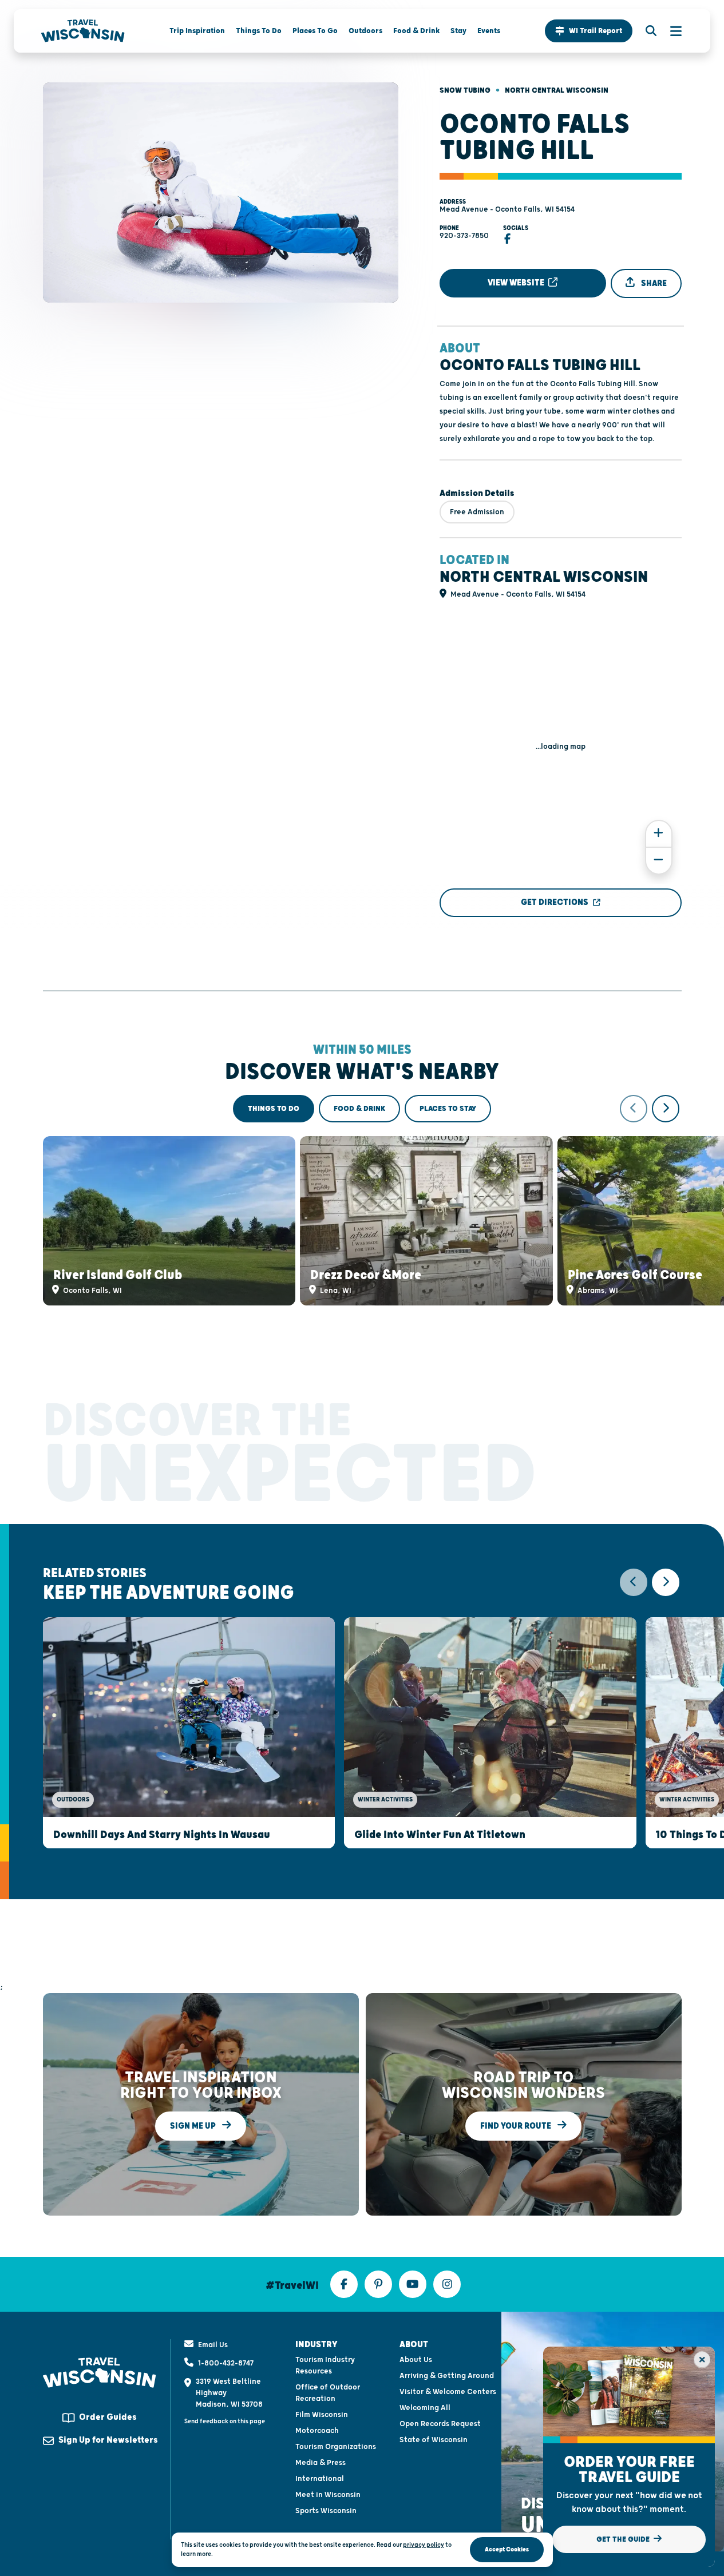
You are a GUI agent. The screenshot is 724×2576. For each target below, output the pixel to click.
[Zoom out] (659, 861)
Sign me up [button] (194, 2126)
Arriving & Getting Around (447, 2376)
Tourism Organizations (336, 2447)
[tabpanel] (362, 1200)
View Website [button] (517, 283)
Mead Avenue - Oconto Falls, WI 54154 (507, 209)
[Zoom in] (659, 834)
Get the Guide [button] (624, 2539)
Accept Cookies (507, 2549)
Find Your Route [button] (517, 2126)
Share (653, 283)
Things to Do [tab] (274, 1109)
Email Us (213, 2345)
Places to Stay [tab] (448, 1109)
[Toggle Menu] (670, 31)
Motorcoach (317, 2431)
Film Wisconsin (322, 2415)
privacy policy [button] (424, 2545)
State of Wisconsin (434, 2440)
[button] (589, 31)
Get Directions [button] (555, 902)
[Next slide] (666, 1109)
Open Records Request (440, 2424)
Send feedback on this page (225, 2421)
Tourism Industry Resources (325, 2365)
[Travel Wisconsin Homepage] (83, 31)
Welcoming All (425, 2408)
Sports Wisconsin (326, 2511)
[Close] (702, 2359)
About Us (416, 2360)
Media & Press (321, 2463)
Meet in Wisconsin (328, 2495)
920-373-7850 (464, 236)
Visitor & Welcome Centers (448, 2392)
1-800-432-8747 (226, 2363)
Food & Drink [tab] (359, 1109)
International (320, 2479)
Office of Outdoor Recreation (328, 2393)
